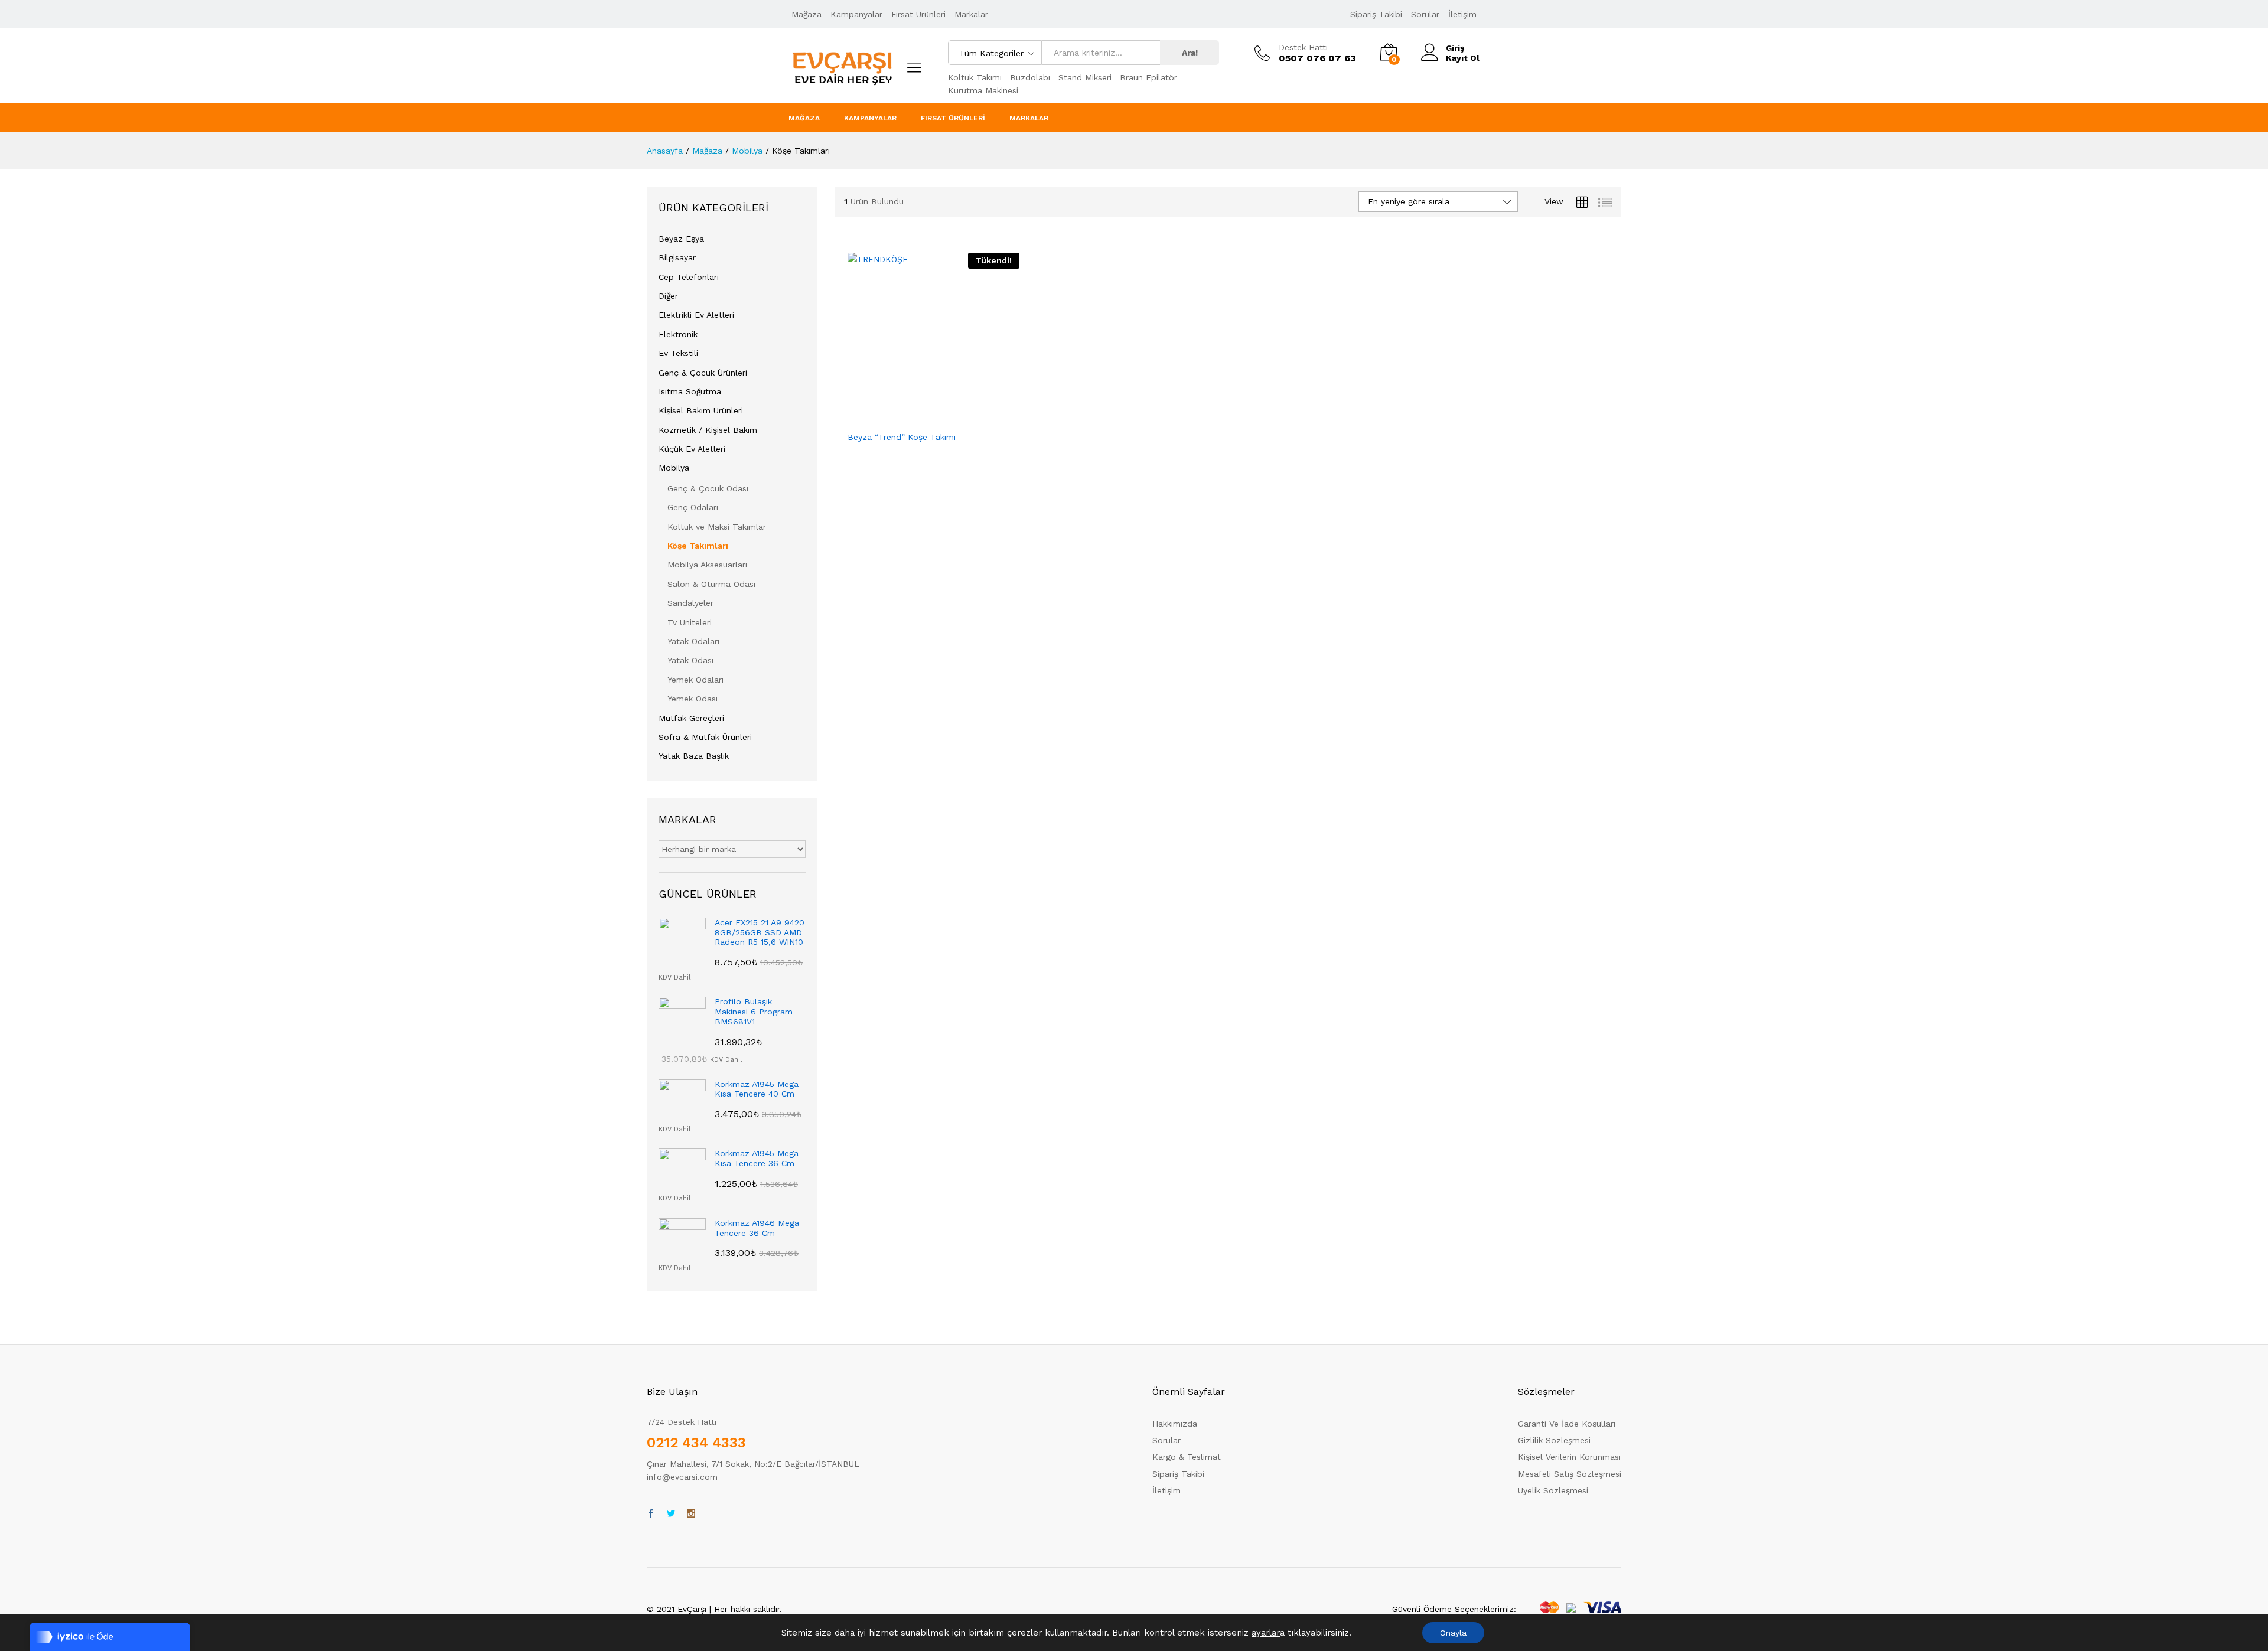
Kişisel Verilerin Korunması (1569, 1457)
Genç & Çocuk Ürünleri (703, 373)
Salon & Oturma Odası (711, 584)
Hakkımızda (1175, 1424)
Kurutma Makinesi (983, 90)
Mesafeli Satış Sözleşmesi (1570, 1474)
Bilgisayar (677, 257)
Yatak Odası (690, 660)
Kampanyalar (856, 14)
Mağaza (806, 14)
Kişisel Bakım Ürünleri (701, 410)
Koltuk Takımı (975, 77)
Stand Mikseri (1085, 77)
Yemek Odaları (695, 680)
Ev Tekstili (678, 353)
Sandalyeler (690, 603)
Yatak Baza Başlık (694, 756)
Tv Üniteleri (690, 622)
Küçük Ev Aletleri (692, 449)
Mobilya (674, 468)
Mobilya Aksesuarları (707, 565)
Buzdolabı (1030, 77)
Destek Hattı (1303, 47)
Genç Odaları (693, 507)
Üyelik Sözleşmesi (1553, 1490)
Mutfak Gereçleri (691, 718)
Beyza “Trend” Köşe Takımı (902, 437)
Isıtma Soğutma (690, 391)
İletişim (1462, 14)
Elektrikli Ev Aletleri (696, 315)
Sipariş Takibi (1376, 14)
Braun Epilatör (1148, 77)
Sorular (1425, 14)
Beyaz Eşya (681, 239)
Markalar (971, 14)
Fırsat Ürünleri (918, 14)
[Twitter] (671, 1514)
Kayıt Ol (1463, 58)
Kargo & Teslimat (1187, 1457)
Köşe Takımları (698, 546)
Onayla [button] (1453, 1633)
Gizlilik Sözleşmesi (1554, 1440)
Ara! (1190, 53)
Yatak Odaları (693, 641)
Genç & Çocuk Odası (708, 488)
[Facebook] (651, 1514)
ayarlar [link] (1266, 1633)
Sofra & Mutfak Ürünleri (705, 737)
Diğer (668, 296)
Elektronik (678, 334)
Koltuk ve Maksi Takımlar (717, 527)
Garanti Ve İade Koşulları (1567, 1424)
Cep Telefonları (689, 277)
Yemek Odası (693, 699)
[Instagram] (691, 1514)
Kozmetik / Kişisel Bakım (708, 430)
